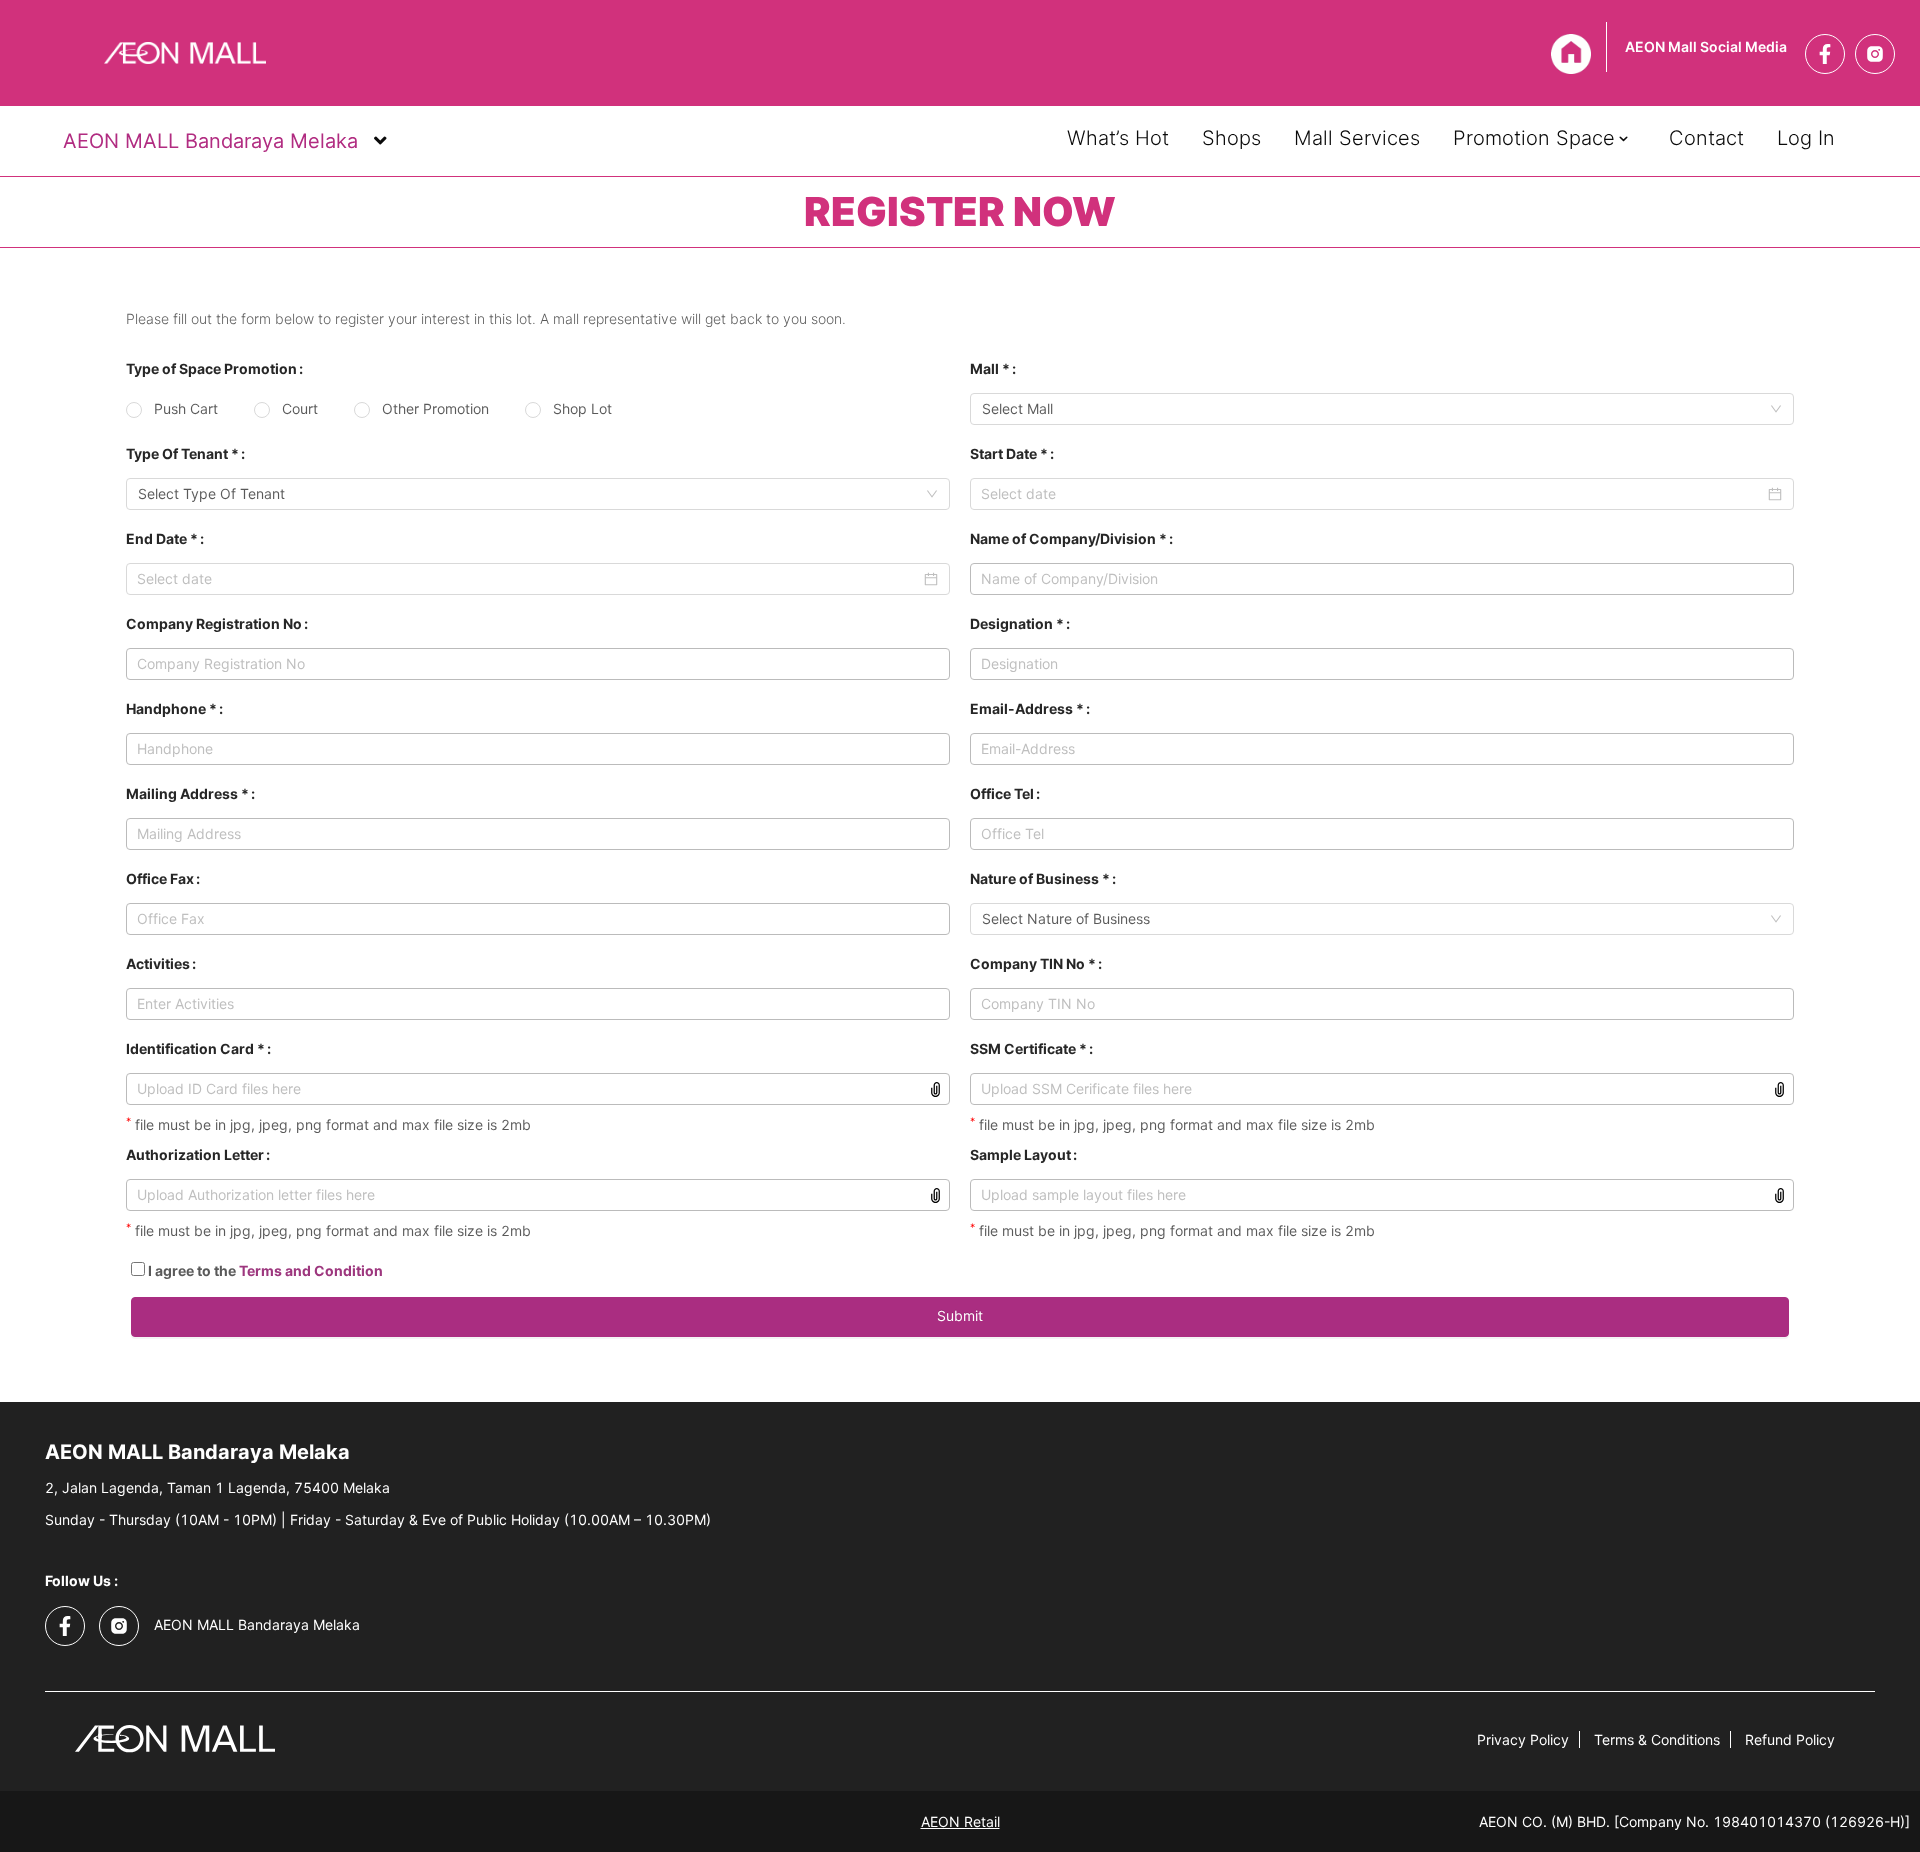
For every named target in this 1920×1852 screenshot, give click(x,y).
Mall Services (1357, 136)
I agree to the (264, 1270)
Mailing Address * (187, 793)
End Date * (162, 538)
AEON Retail (960, 1821)
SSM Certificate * (1028, 1048)
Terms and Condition (311, 1270)
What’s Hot (1118, 136)
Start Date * (1009, 453)
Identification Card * (195, 1048)
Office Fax (160, 878)
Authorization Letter (195, 1154)
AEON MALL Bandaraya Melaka (207, 141)
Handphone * (171, 708)
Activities (158, 963)
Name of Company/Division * (1068, 538)
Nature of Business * (1040, 878)
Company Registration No (214, 623)
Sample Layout (1020, 1154)
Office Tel (1002, 793)
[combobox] (538, 494)
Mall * (990, 368)
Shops (1231, 136)
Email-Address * (1027, 708)
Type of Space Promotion (211, 368)
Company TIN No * (1033, 963)
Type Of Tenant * (182, 453)
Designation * (1017, 623)
